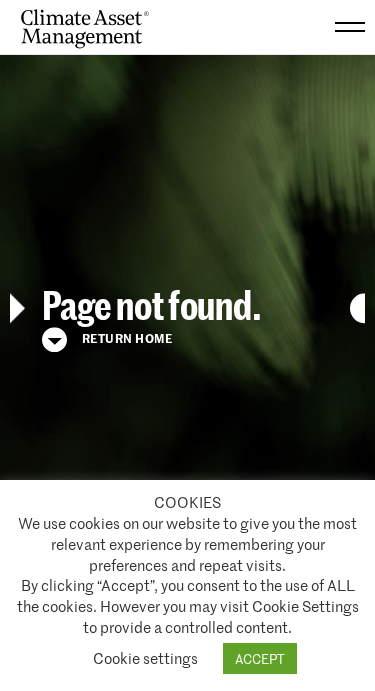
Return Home (125, 337)
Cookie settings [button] (145, 658)
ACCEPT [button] (260, 658)
